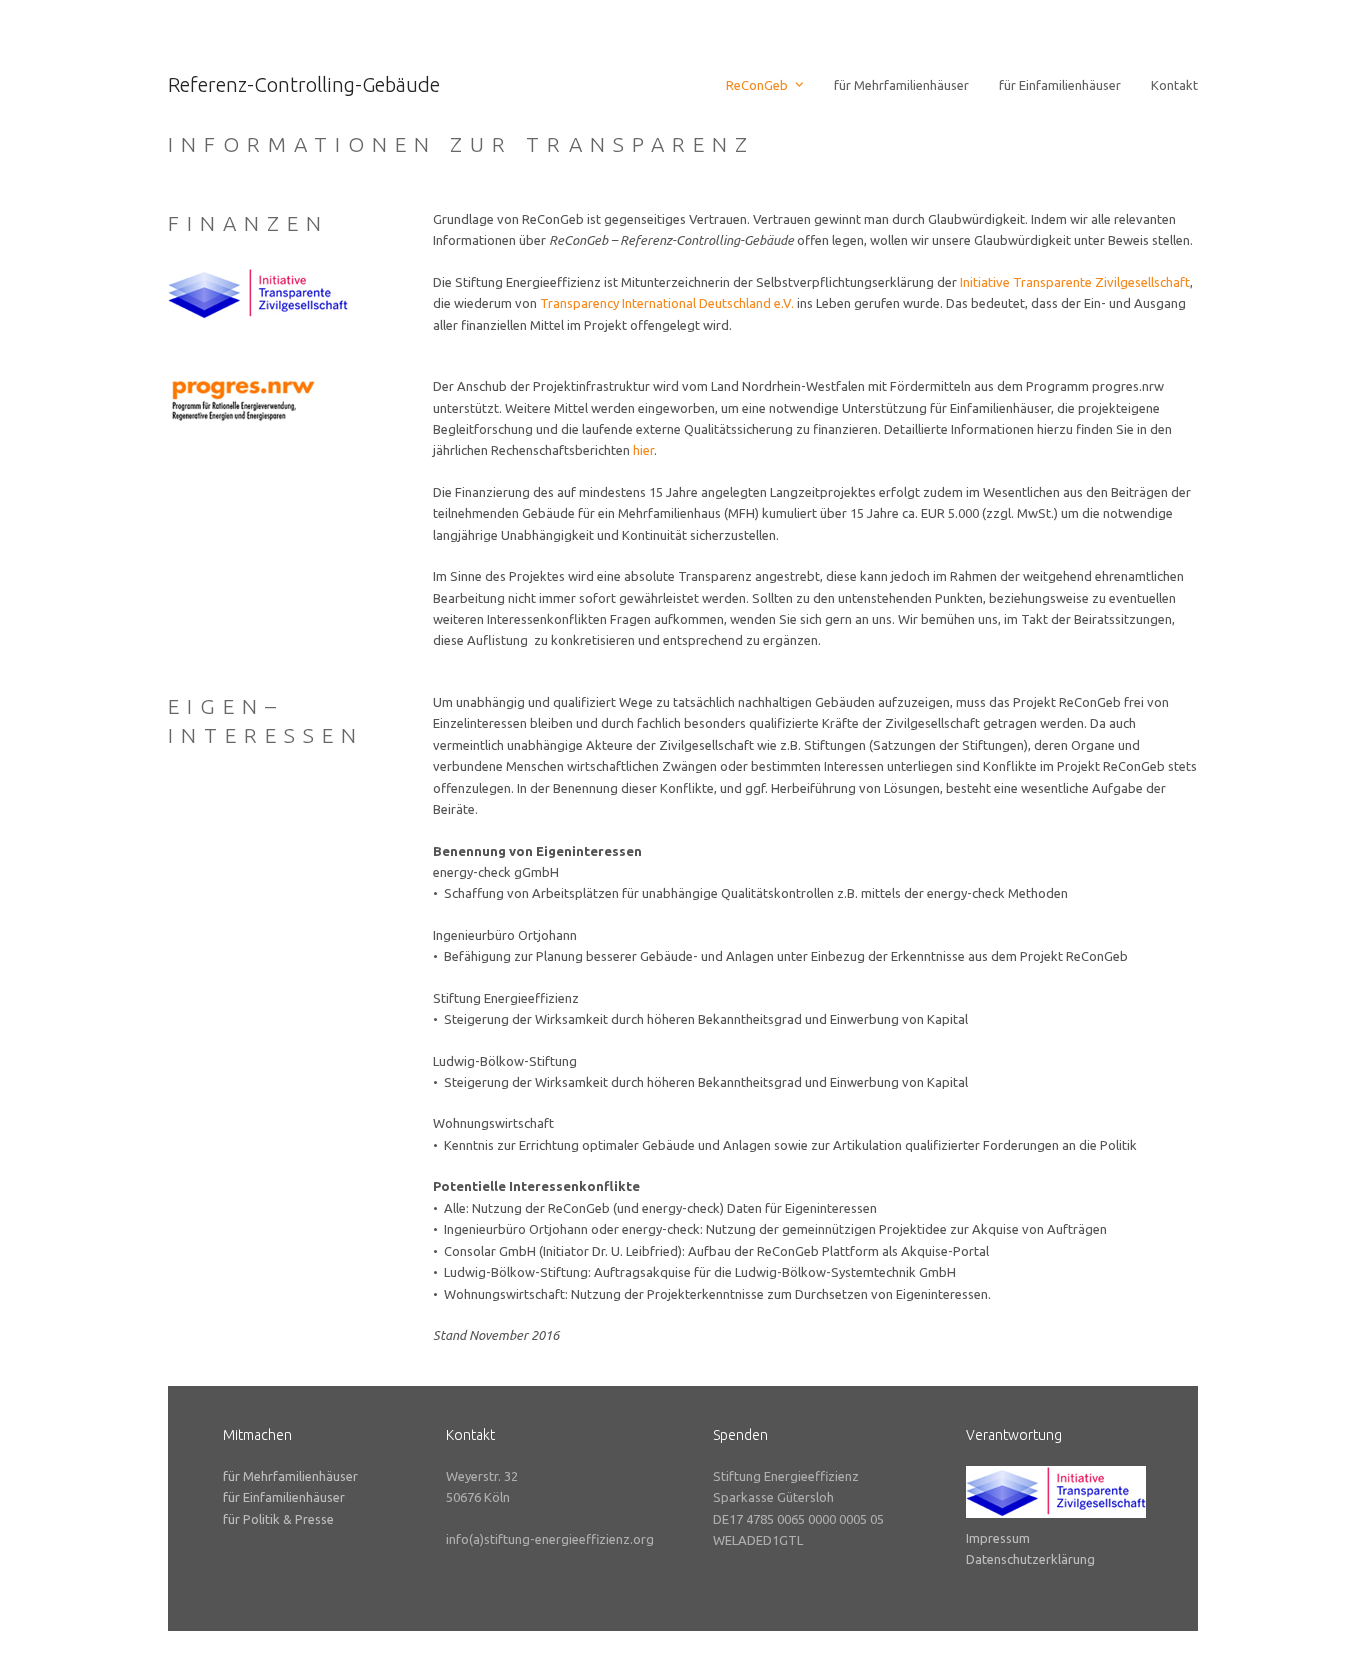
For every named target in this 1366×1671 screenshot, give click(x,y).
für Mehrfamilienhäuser (290, 1476)
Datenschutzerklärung (1030, 1559)
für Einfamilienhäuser (284, 1497)
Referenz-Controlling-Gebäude (304, 84)
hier (643, 450)
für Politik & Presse (278, 1519)
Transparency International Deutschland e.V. (667, 303)
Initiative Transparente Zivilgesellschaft (1075, 282)
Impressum (998, 1538)
